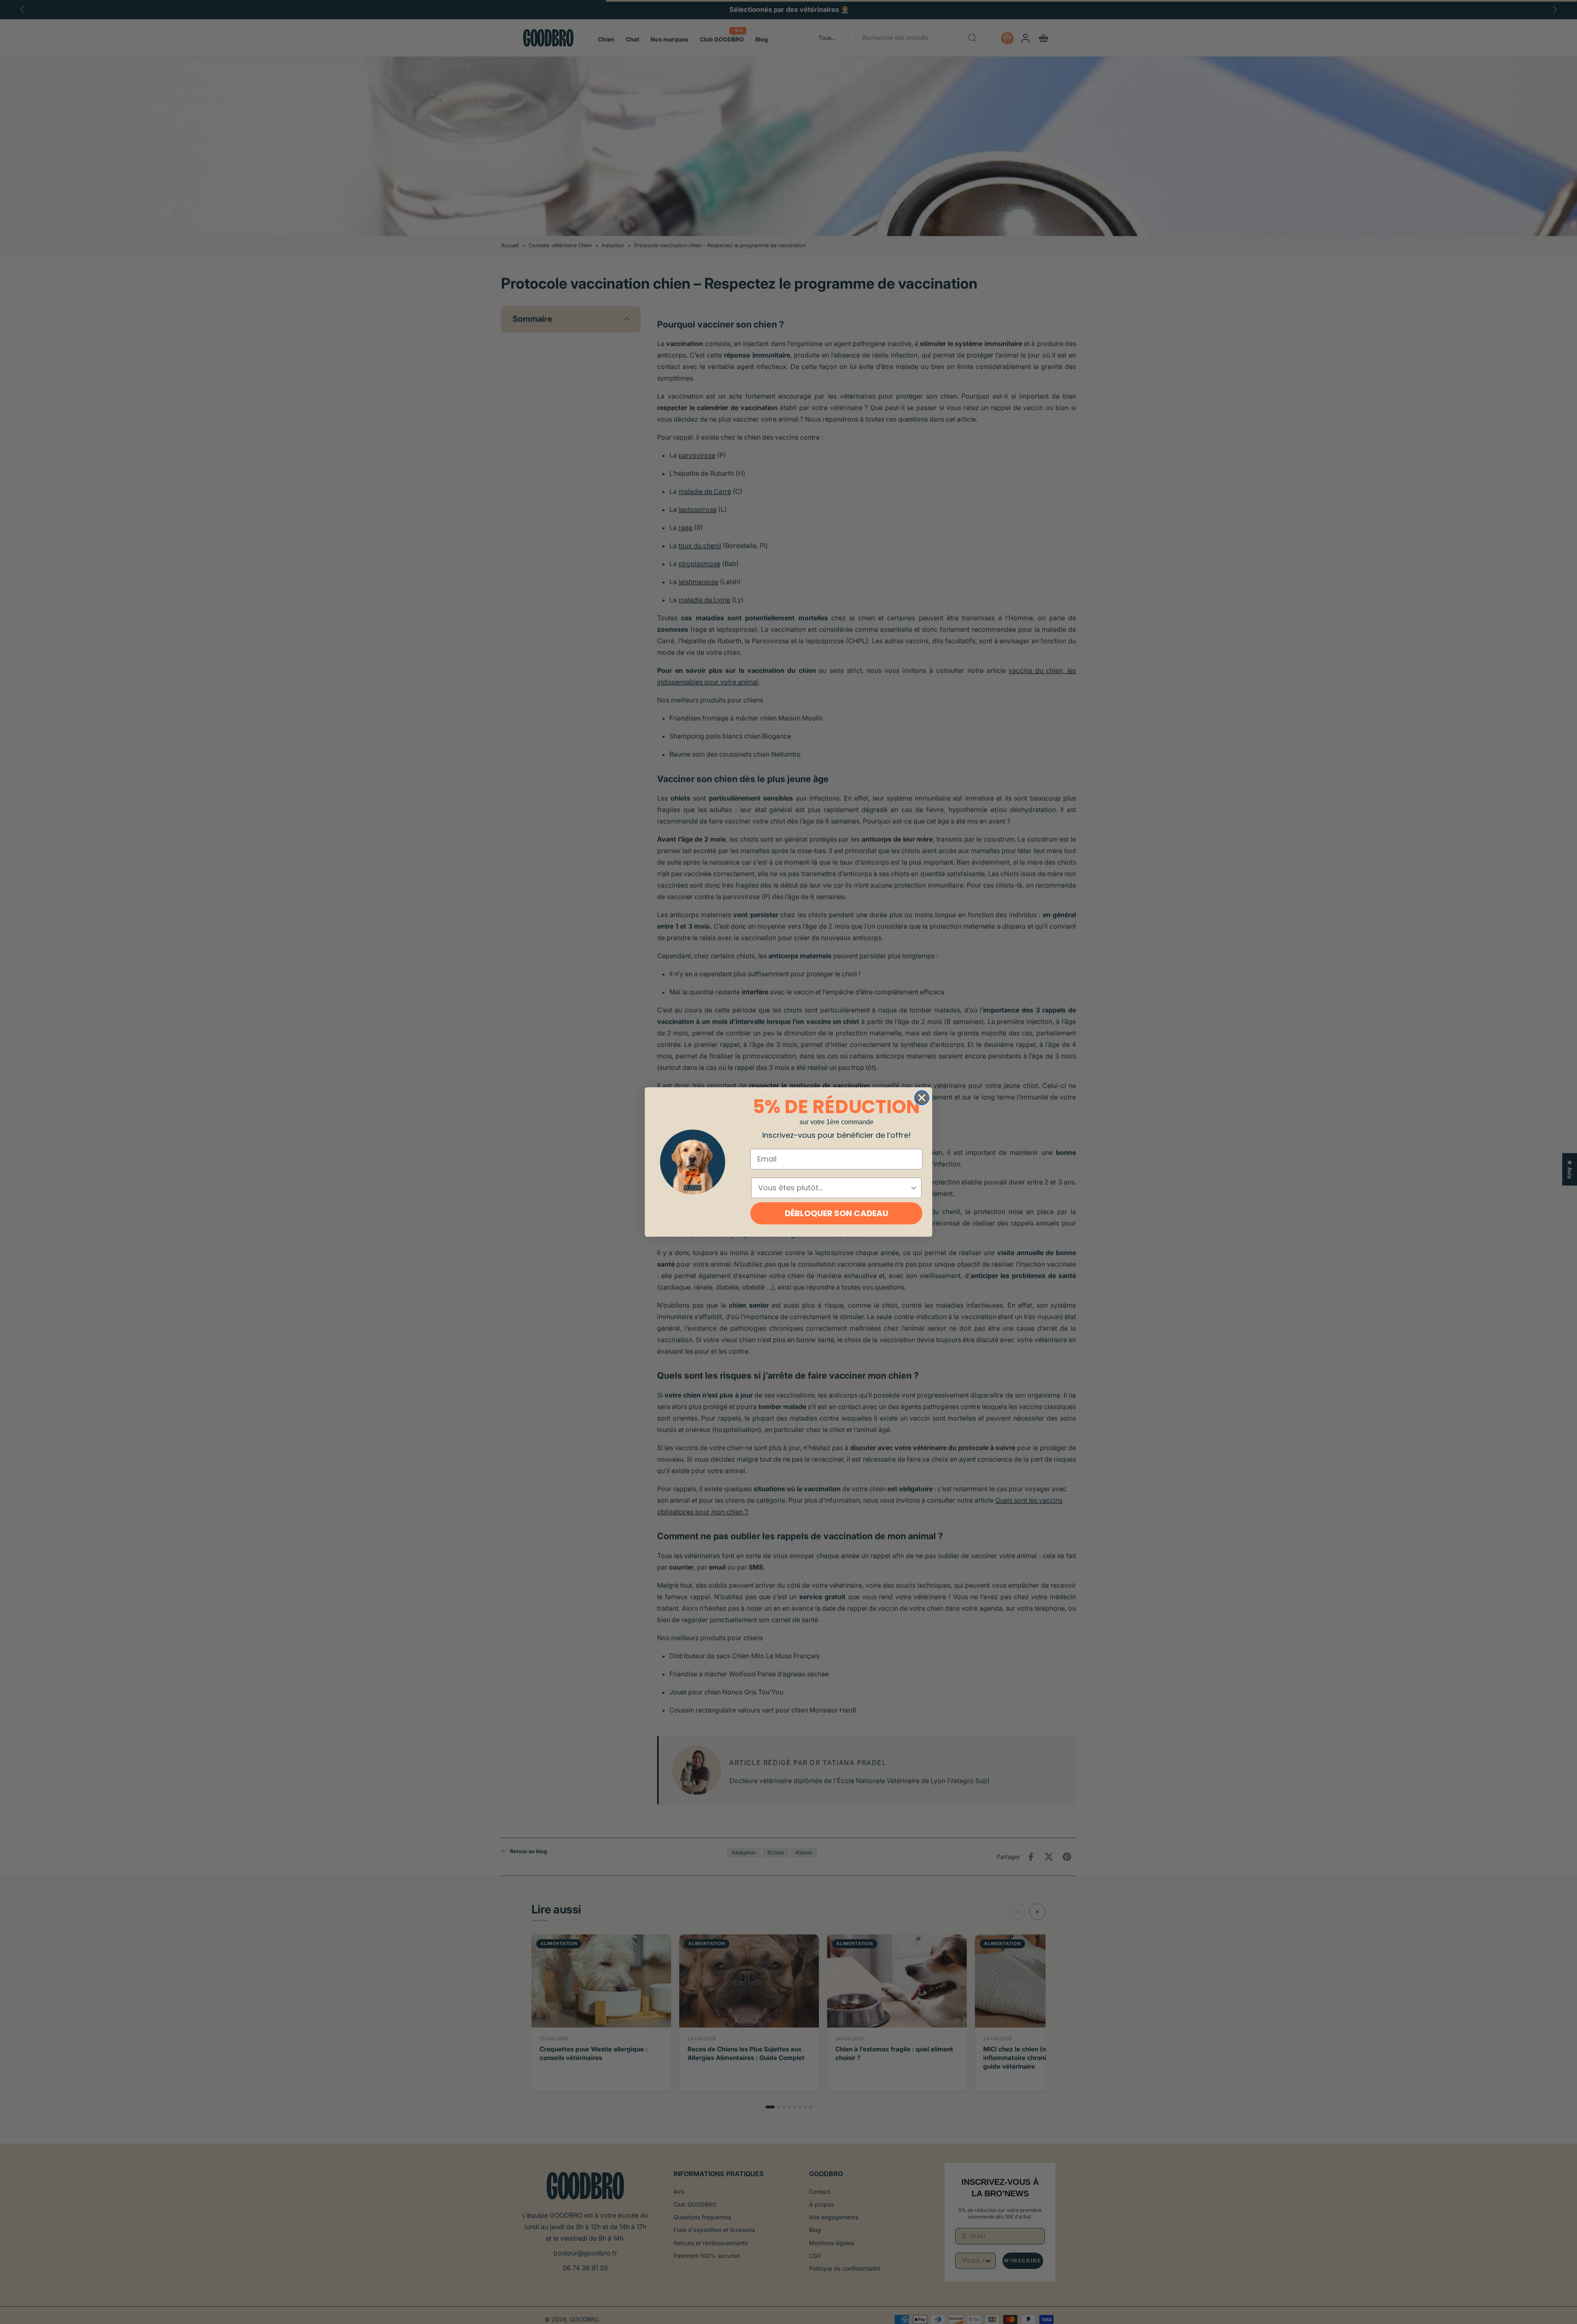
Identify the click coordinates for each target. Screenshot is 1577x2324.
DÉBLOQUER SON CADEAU (837, 1213)
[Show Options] (914, 1188)
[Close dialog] (922, 1098)
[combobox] (834, 1188)
